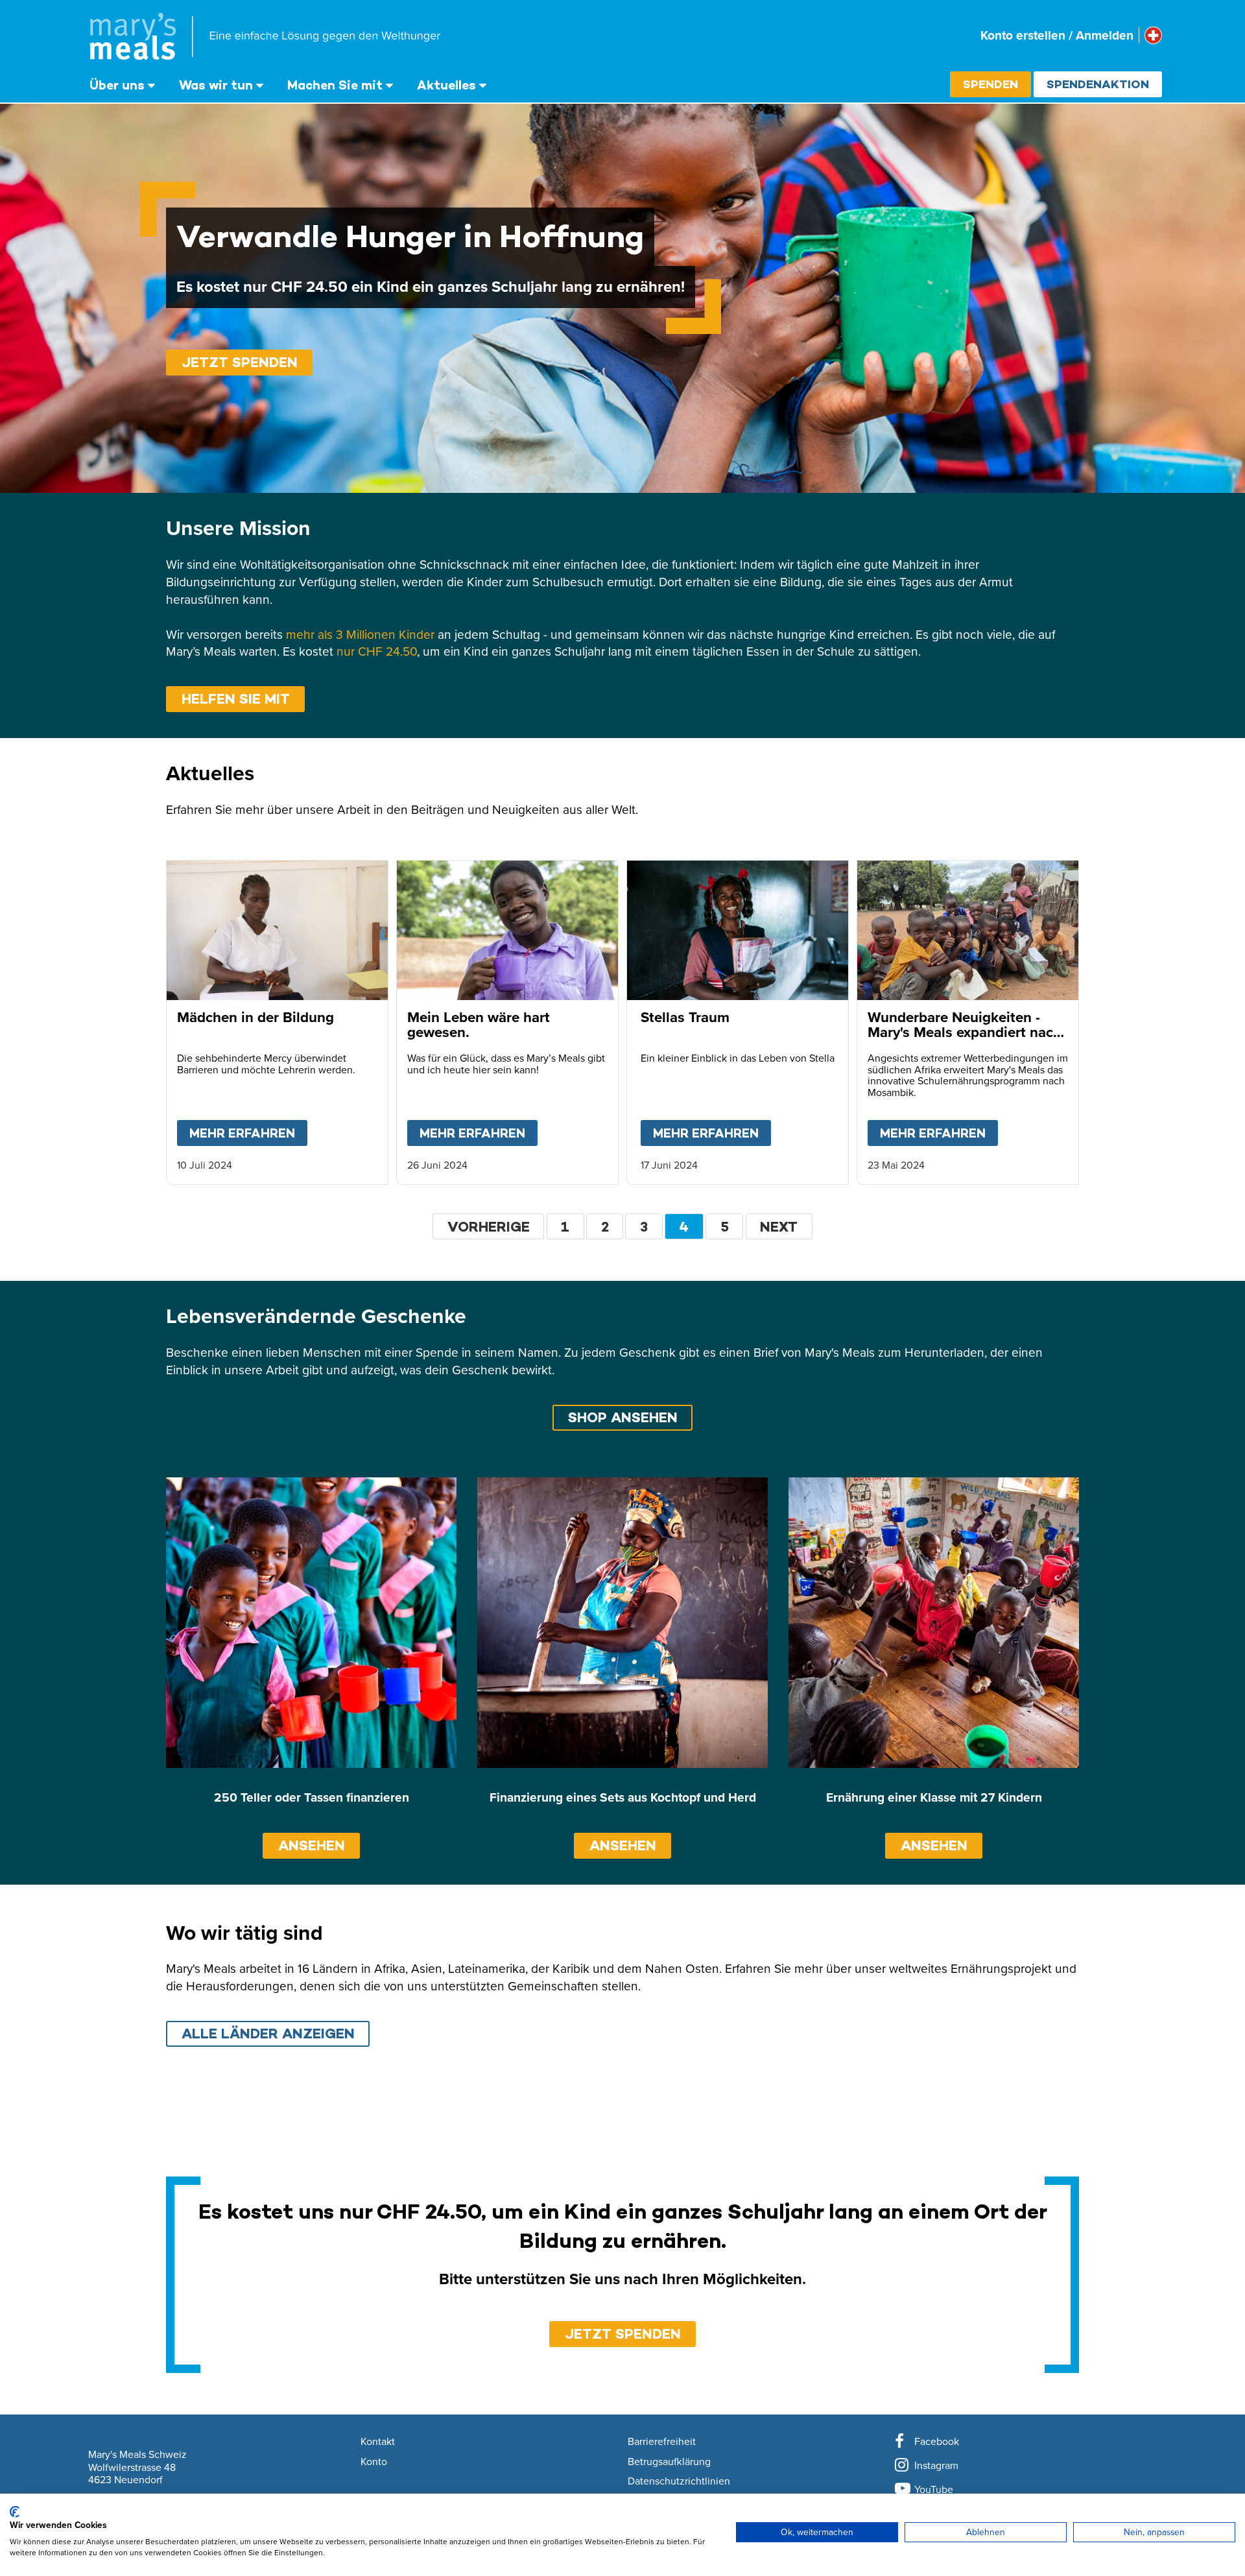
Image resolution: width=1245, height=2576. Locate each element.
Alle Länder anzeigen (268, 2033)
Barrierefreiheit (662, 2442)
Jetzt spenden (240, 362)
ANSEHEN (312, 1845)
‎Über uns (117, 85)
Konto (374, 2462)
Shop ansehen (623, 1417)
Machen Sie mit (335, 85)
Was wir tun (216, 85)
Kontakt (378, 2442)
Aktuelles (446, 85)
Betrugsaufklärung (669, 2462)
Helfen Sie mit (236, 699)
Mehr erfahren (248, 1133)
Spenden (990, 84)
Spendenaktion (1098, 84)
